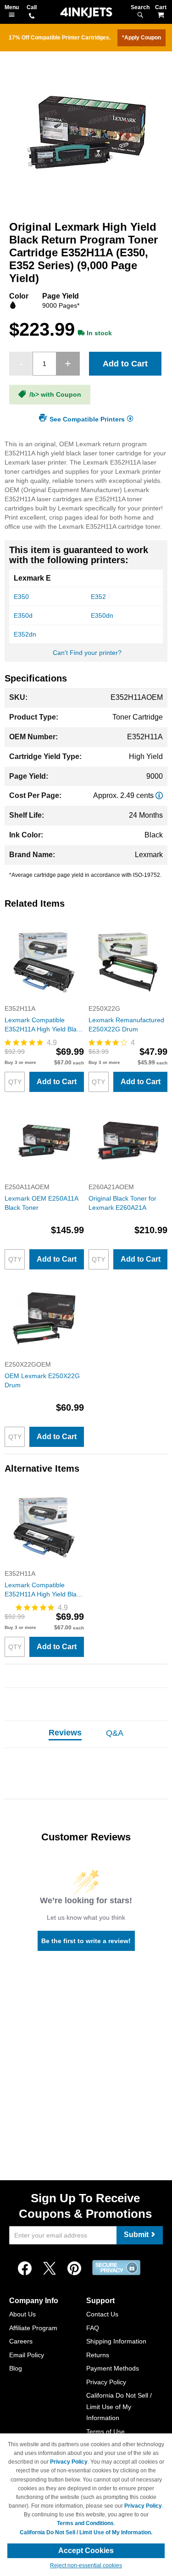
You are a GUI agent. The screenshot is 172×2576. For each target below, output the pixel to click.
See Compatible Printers (87, 419)
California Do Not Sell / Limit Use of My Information (119, 2407)
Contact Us (102, 2314)
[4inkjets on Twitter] (50, 2269)
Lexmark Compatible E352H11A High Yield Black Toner (44, 1025)
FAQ (93, 2328)
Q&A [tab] (115, 1733)
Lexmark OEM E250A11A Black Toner (41, 1203)
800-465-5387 (32, 17)
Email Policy (27, 2355)
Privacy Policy (106, 2382)
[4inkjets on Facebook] (25, 2269)
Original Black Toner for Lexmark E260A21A (122, 1203)
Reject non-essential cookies (86, 2565)
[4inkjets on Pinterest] (74, 2269)
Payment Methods (113, 2368)
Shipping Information (116, 2341)
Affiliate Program (33, 2328)
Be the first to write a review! (86, 1941)
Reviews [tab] (65, 1733)
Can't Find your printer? (87, 653)
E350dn (102, 615)
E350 (21, 597)
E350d (23, 615)
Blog (16, 2368)
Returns (98, 2355)
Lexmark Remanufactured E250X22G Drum (126, 1025)
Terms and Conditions (85, 2523)
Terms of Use (105, 2432)
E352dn (25, 634)
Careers (21, 2341)
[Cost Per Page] (159, 795)
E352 (98, 597)
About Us (22, 2314)
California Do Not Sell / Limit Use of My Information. (86, 2532)
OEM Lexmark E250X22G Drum (42, 1380)
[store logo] (86, 13)
